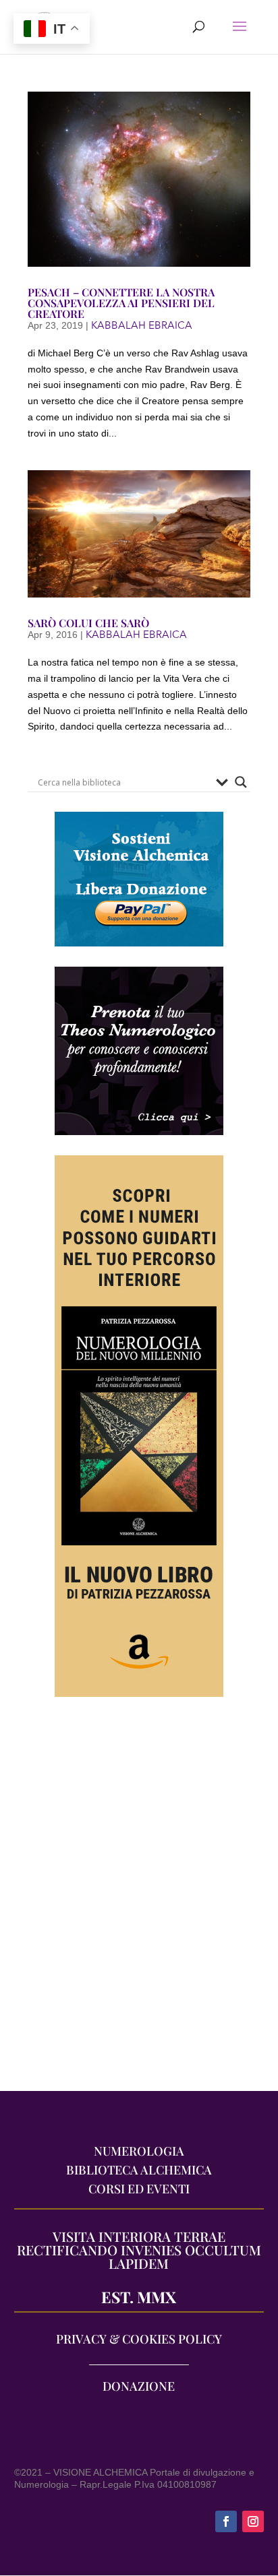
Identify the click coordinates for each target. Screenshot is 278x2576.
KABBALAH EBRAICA (142, 325)
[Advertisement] (139, 1901)
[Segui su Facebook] (226, 2521)
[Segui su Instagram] (253, 2521)
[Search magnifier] (241, 782)
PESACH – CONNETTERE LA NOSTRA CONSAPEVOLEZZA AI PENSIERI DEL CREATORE (121, 303)
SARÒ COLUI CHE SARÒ (88, 623)
